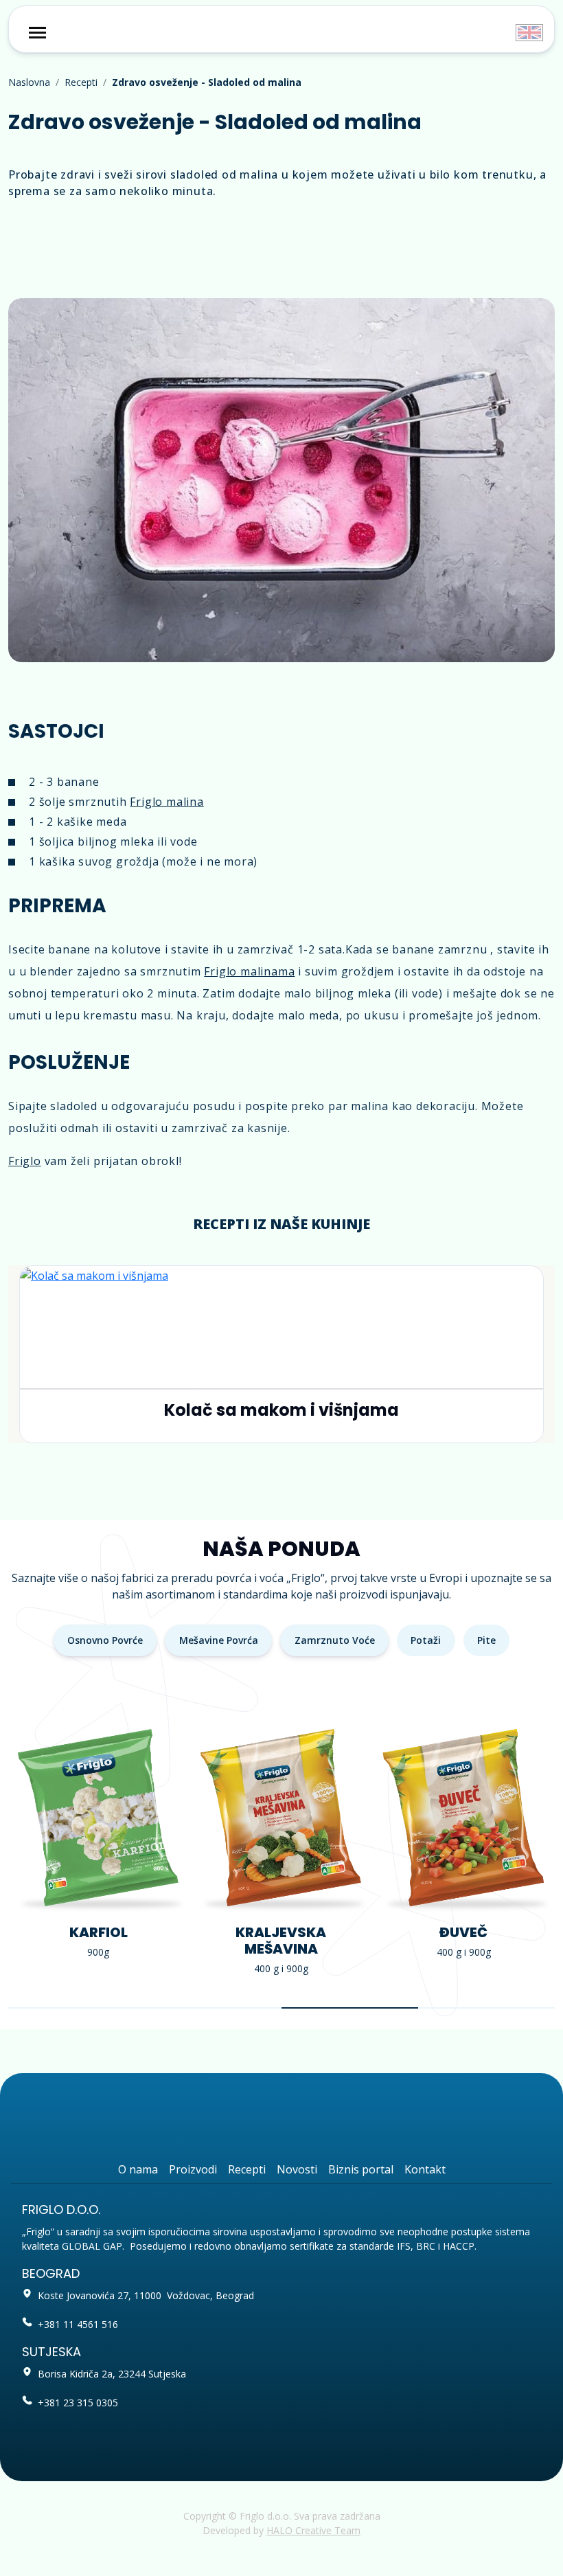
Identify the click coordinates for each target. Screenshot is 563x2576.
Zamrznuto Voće (335, 1640)
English (529, 33)
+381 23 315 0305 (78, 2403)
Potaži (426, 1640)
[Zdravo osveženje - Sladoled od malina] (281, 480)
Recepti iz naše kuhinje (281, 1224)
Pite (486, 1640)
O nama (138, 2169)
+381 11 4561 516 (78, 2324)
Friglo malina (166, 802)
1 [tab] (77, 2008)
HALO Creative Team (313, 2530)
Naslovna (29, 82)
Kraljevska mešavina (281, 1941)
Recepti (81, 82)
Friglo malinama (249, 971)
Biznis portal (361, 2169)
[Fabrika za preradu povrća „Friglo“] (282, 30)
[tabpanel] (98, 1846)
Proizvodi (193, 2169)
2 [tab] (213, 2008)
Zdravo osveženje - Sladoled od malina (207, 82)
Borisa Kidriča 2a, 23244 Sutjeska (112, 2374)
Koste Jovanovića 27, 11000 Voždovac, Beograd (146, 2295)
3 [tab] (350, 2008)
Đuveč (463, 1932)
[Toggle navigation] (37, 33)
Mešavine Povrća (219, 1640)
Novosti (297, 2169)
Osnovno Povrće (105, 1640)
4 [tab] (486, 2008)
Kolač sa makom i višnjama (281, 1410)
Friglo (25, 1161)
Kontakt (425, 2169)
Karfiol (99, 1932)
